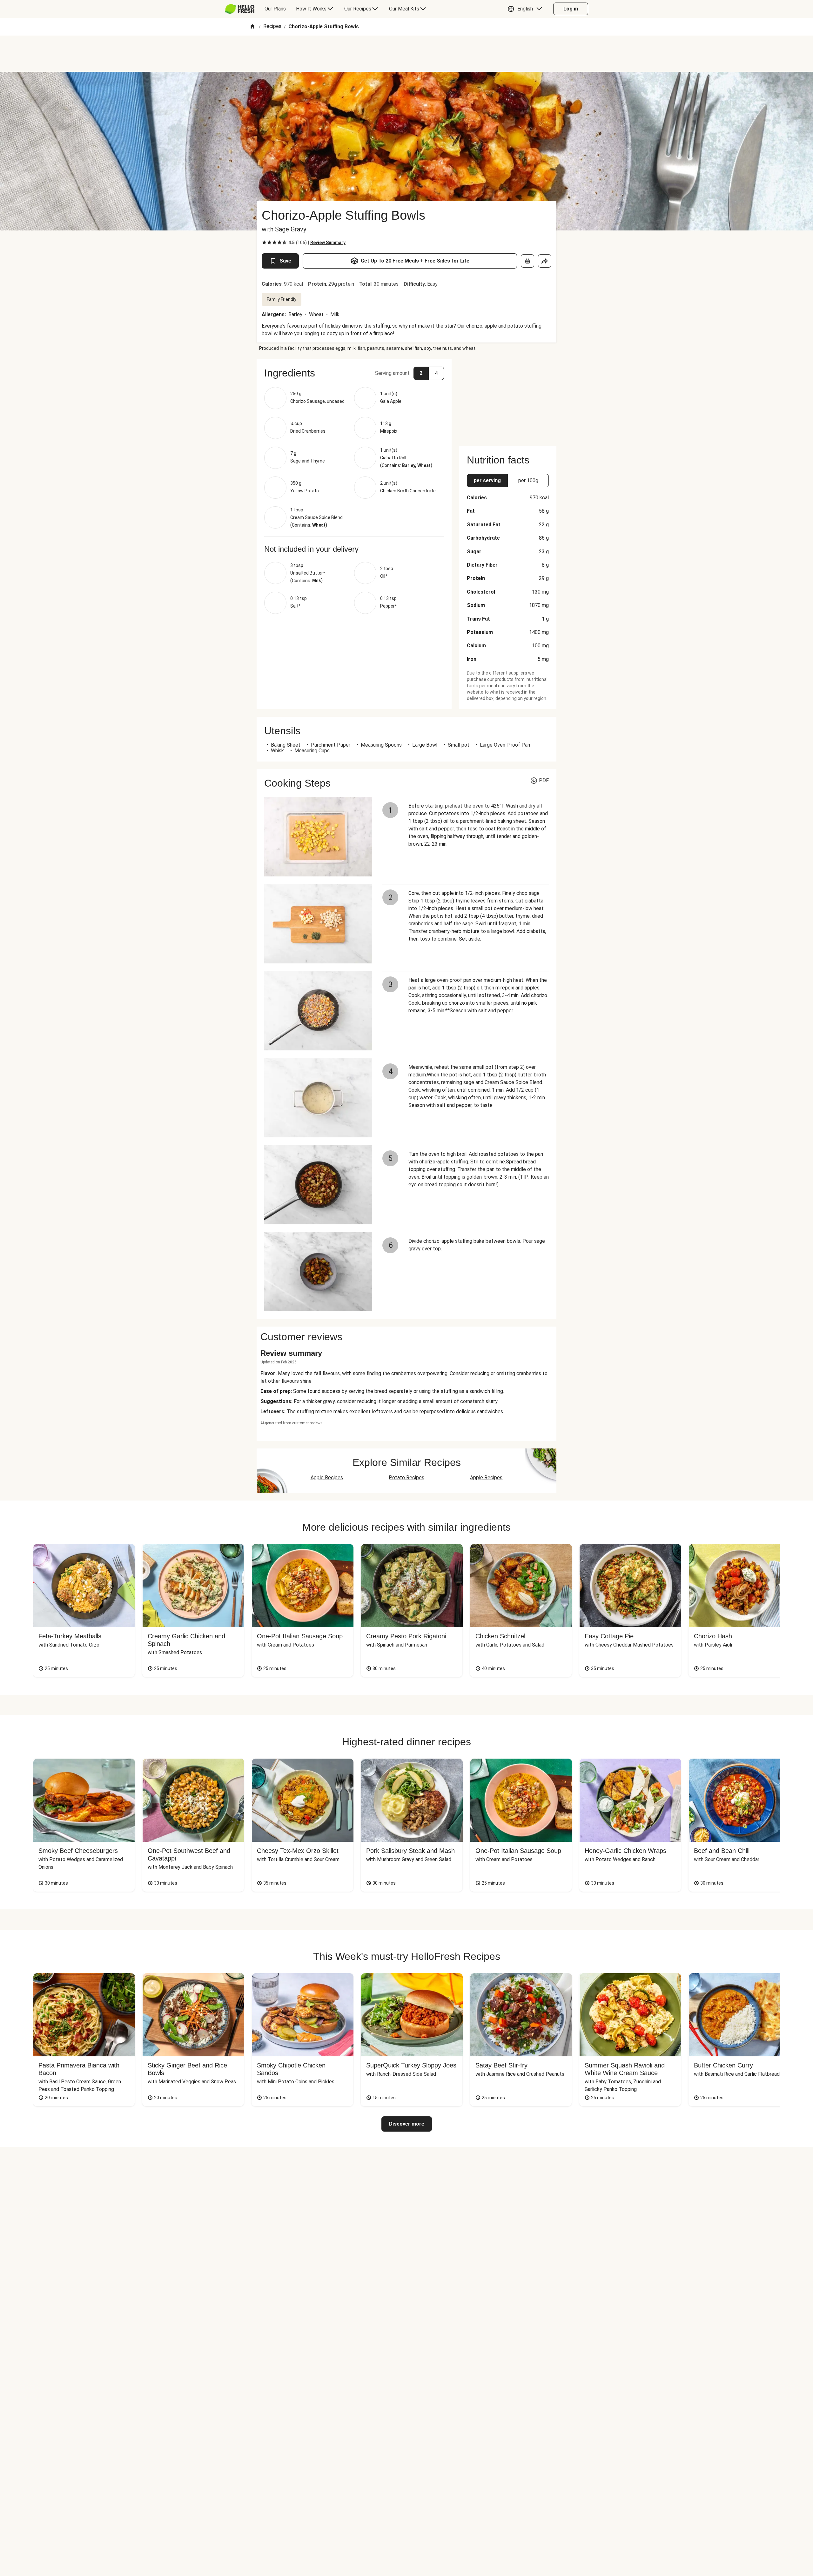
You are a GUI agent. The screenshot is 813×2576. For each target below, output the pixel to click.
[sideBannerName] (508, 399)
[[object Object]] (527, 261)
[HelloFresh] (240, 9)
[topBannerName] (406, 54)
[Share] (545, 261)
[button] (526, 9)
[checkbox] (264, 243)
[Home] (252, 27)
